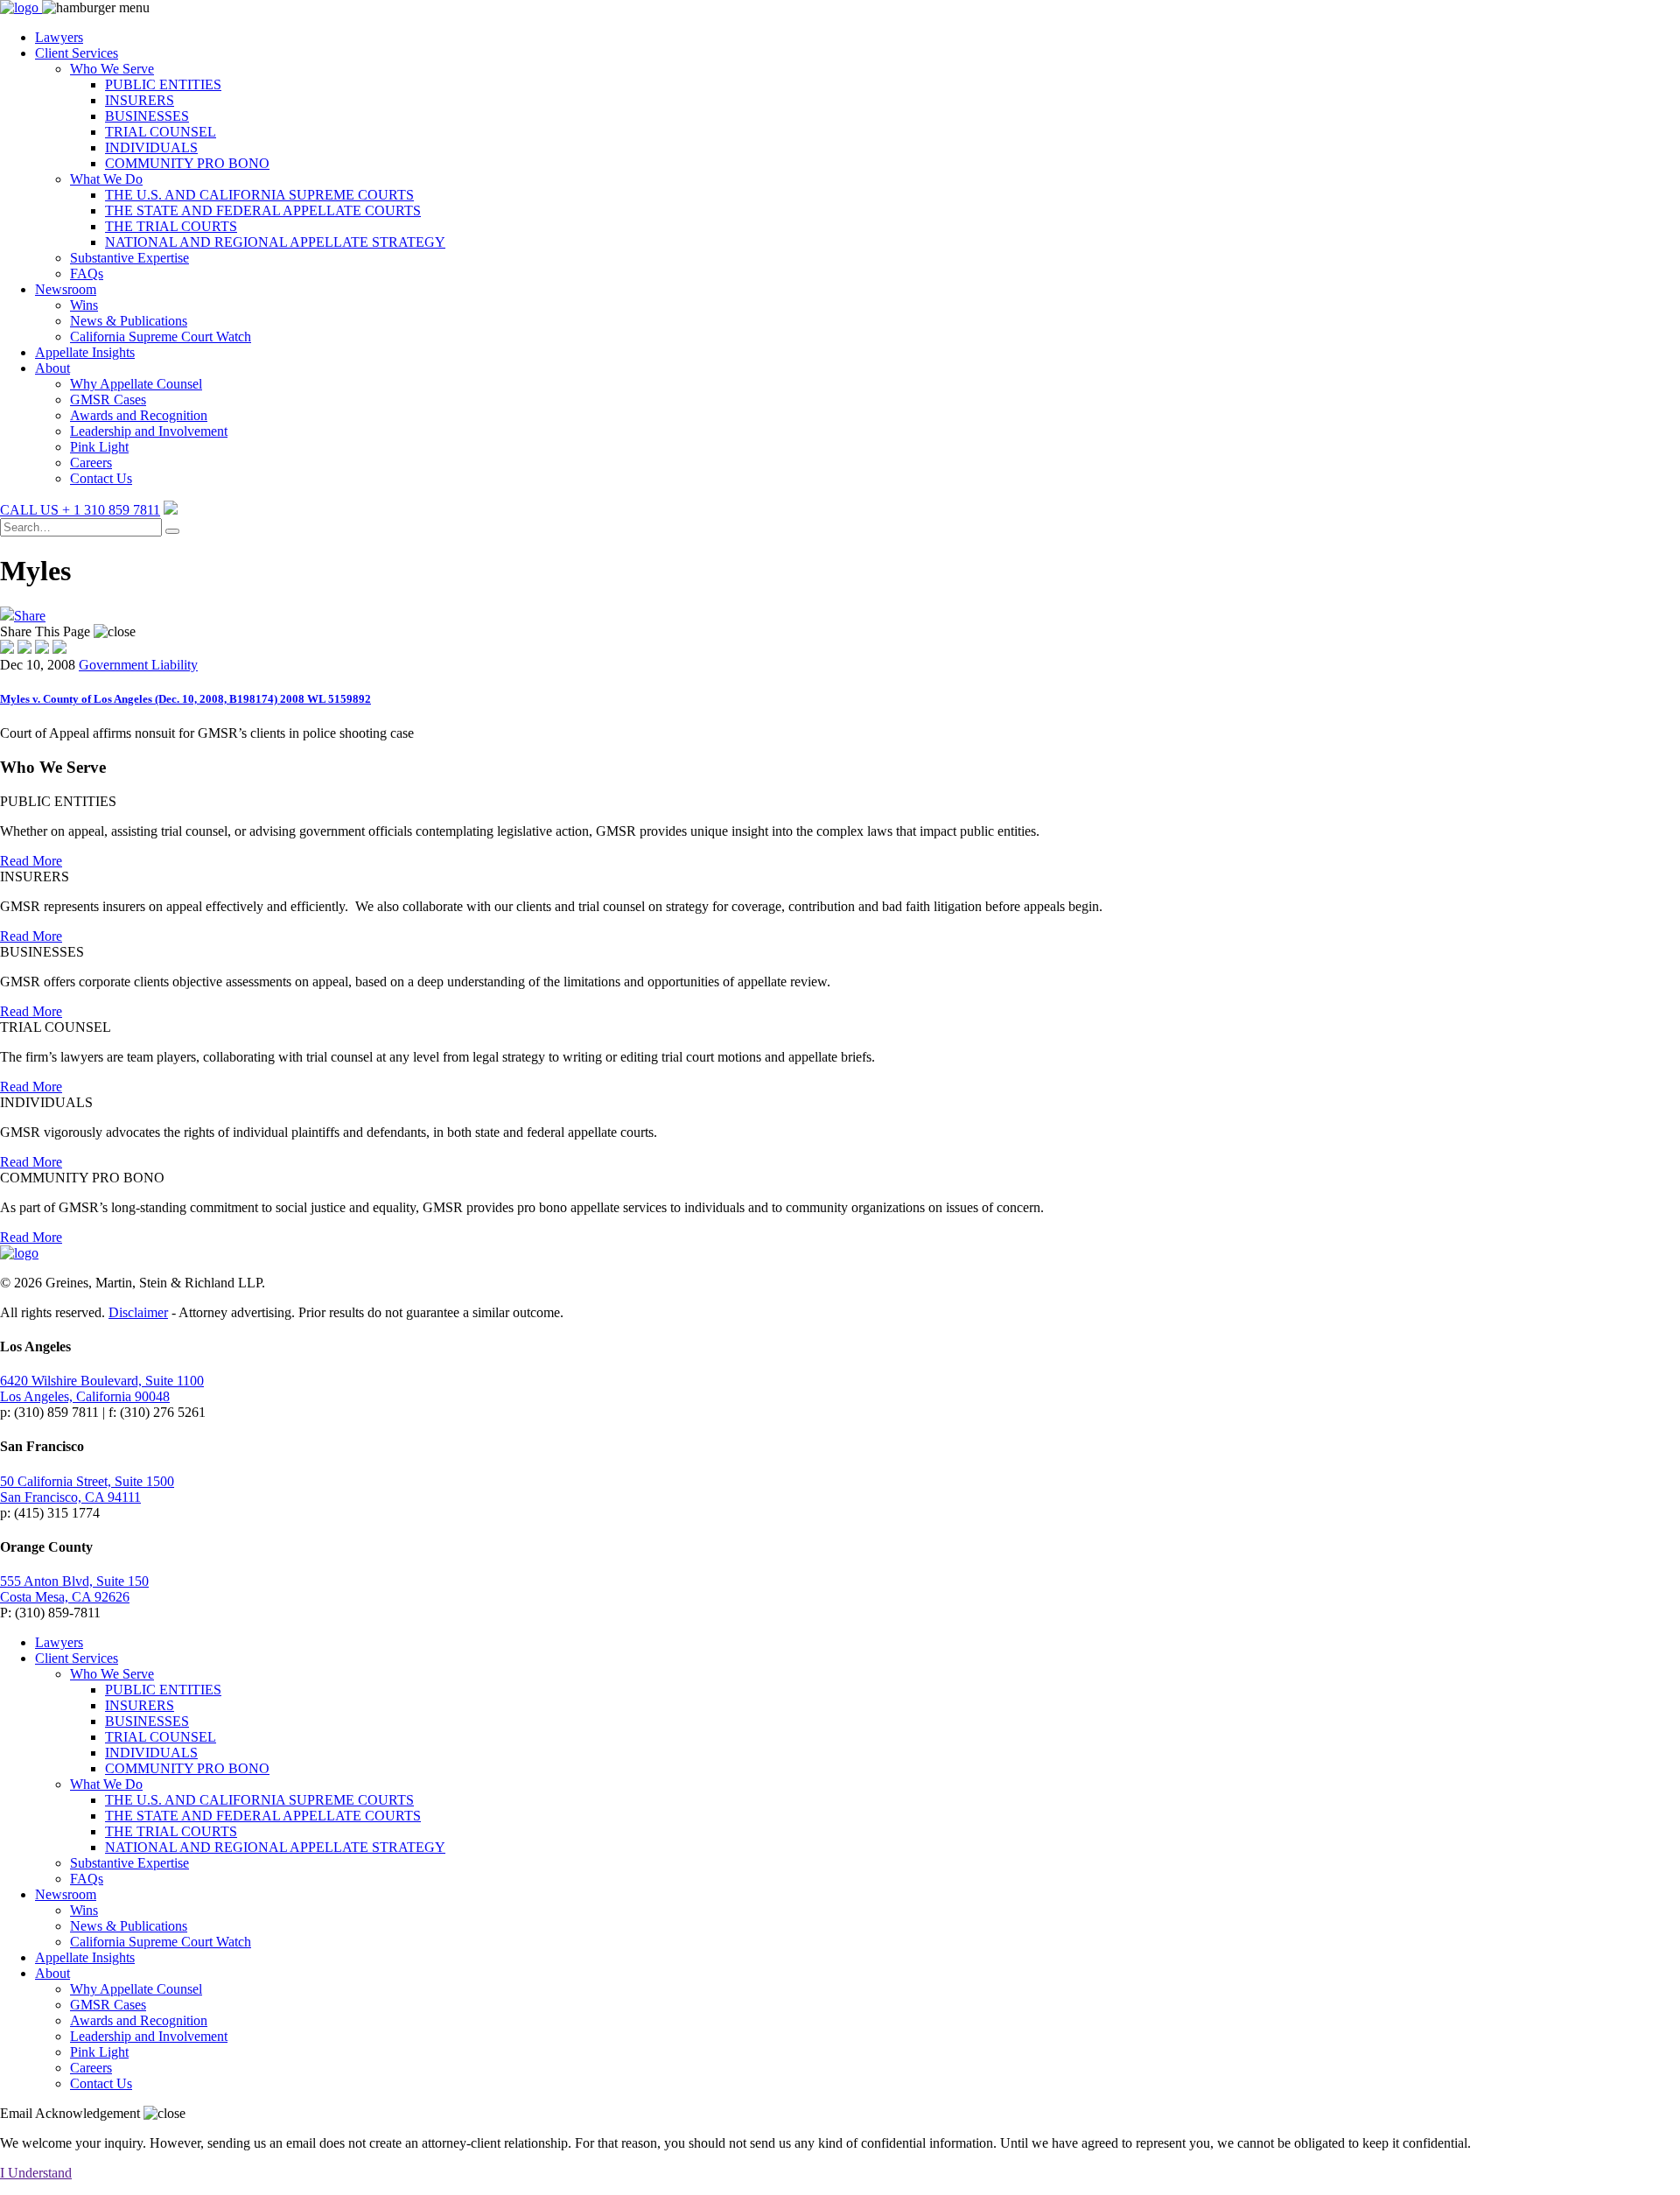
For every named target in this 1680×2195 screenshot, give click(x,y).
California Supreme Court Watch (161, 337)
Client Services (77, 53)
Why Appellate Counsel (136, 384)
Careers (91, 463)
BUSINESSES (147, 116)
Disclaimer (138, 1312)
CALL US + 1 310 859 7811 (80, 510)
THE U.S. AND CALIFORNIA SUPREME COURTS (259, 195)
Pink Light (99, 447)
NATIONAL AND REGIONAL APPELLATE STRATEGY (275, 242)
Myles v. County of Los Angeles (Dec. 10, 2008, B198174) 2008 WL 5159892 (185, 699)
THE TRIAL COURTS (171, 226)
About (52, 368)
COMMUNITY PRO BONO (187, 163)
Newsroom (66, 289)
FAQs (87, 273)
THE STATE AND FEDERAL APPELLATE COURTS (263, 210)
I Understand (36, 2173)
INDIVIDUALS (151, 147)
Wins (84, 305)
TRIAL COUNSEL (161, 132)
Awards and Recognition (139, 415)
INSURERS (140, 100)
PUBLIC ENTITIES (163, 84)
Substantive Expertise (129, 258)
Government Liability (138, 665)
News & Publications (129, 321)
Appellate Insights (85, 352)
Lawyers (59, 37)
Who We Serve (112, 69)
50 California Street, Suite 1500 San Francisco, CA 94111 (87, 1489)
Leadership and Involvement (149, 431)
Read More (31, 861)
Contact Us (101, 478)
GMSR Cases (108, 400)
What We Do (106, 179)
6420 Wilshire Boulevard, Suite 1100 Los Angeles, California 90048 (102, 1389)
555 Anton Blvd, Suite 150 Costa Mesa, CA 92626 (74, 1589)
